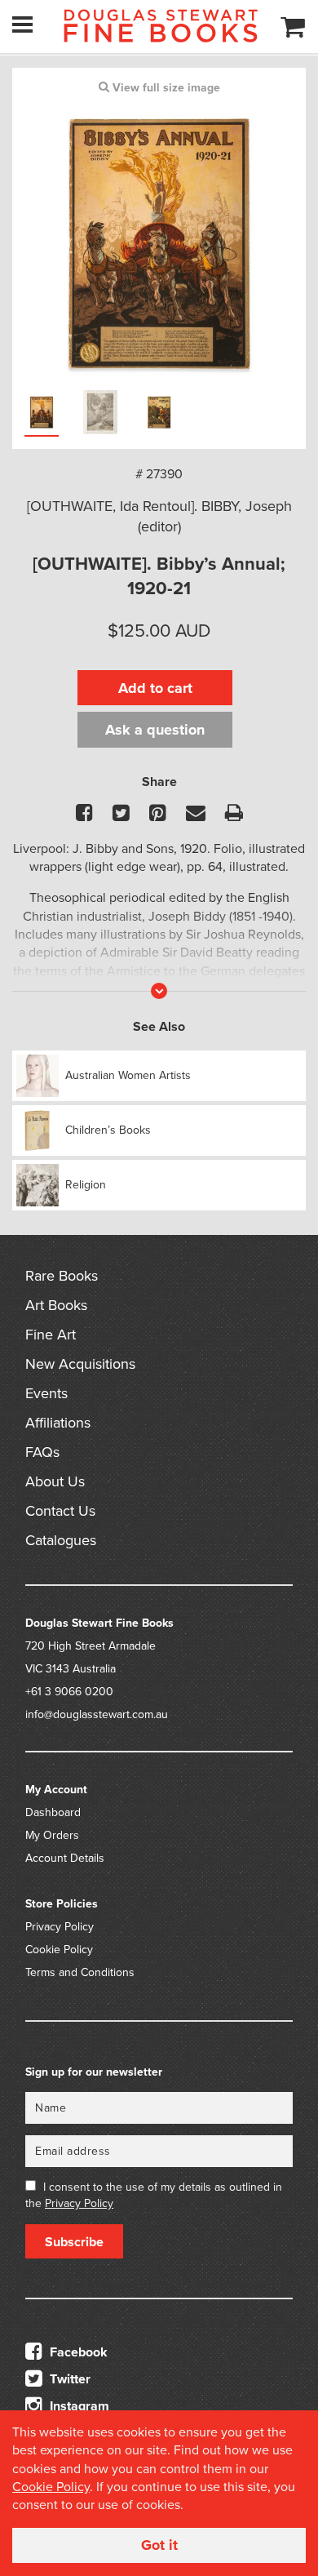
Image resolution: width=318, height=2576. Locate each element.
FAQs (42, 1452)
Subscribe (74, 2242)
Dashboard (53, 1812)
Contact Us (60, 1511)
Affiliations (58, 1423)
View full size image (165, 88)
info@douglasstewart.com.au (97, 1714)
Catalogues (61, 1540)
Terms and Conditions (80, 1972)
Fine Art (51, 1335)
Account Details (65, 1858)
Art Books (56, 1305)
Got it (159, 2545)
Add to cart (155, 688)
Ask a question (155, 730)
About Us (55, 1481)
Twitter (68, 2379)
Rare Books (62, 1276)
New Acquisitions (80, 1364)
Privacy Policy (60, 1927)
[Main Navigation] (22, 24)
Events (46, 1393)
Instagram (78, 2406)
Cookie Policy (59, 1950)
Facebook (77, 2352)
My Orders (52, 1835)
